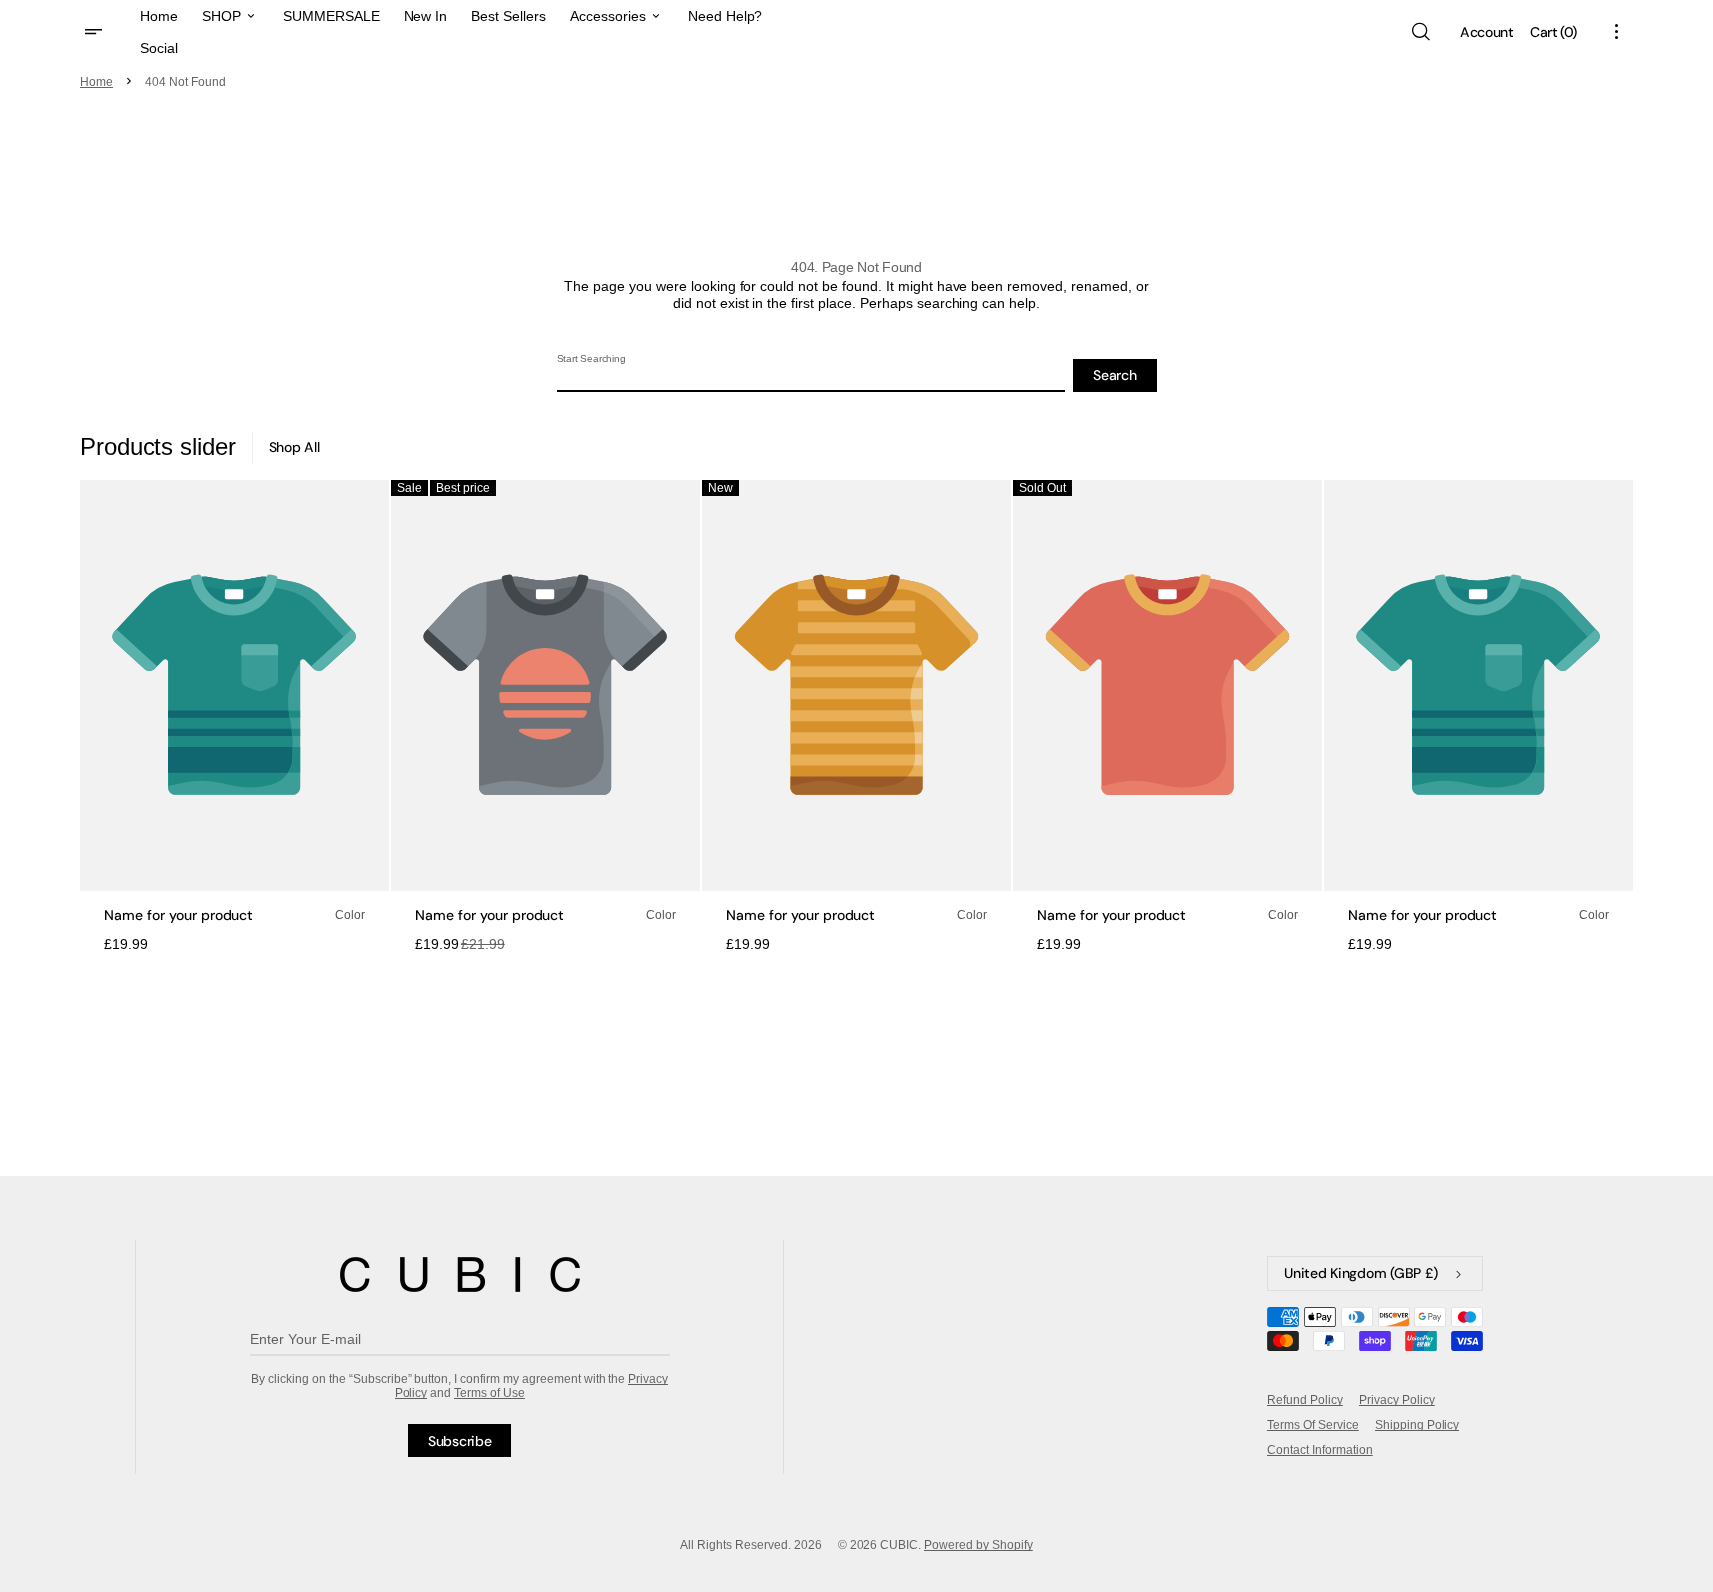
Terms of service (1313, 1425)
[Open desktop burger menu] (96, 32)
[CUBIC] (460, 1274)
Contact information (1319, 1450)
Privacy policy (1397, 1400)
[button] (1420, 32)
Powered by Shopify (978, 1545)
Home (96, 82)
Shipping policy (1417, 1425)
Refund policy (1305, 1400)
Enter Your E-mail (305, 1339)
